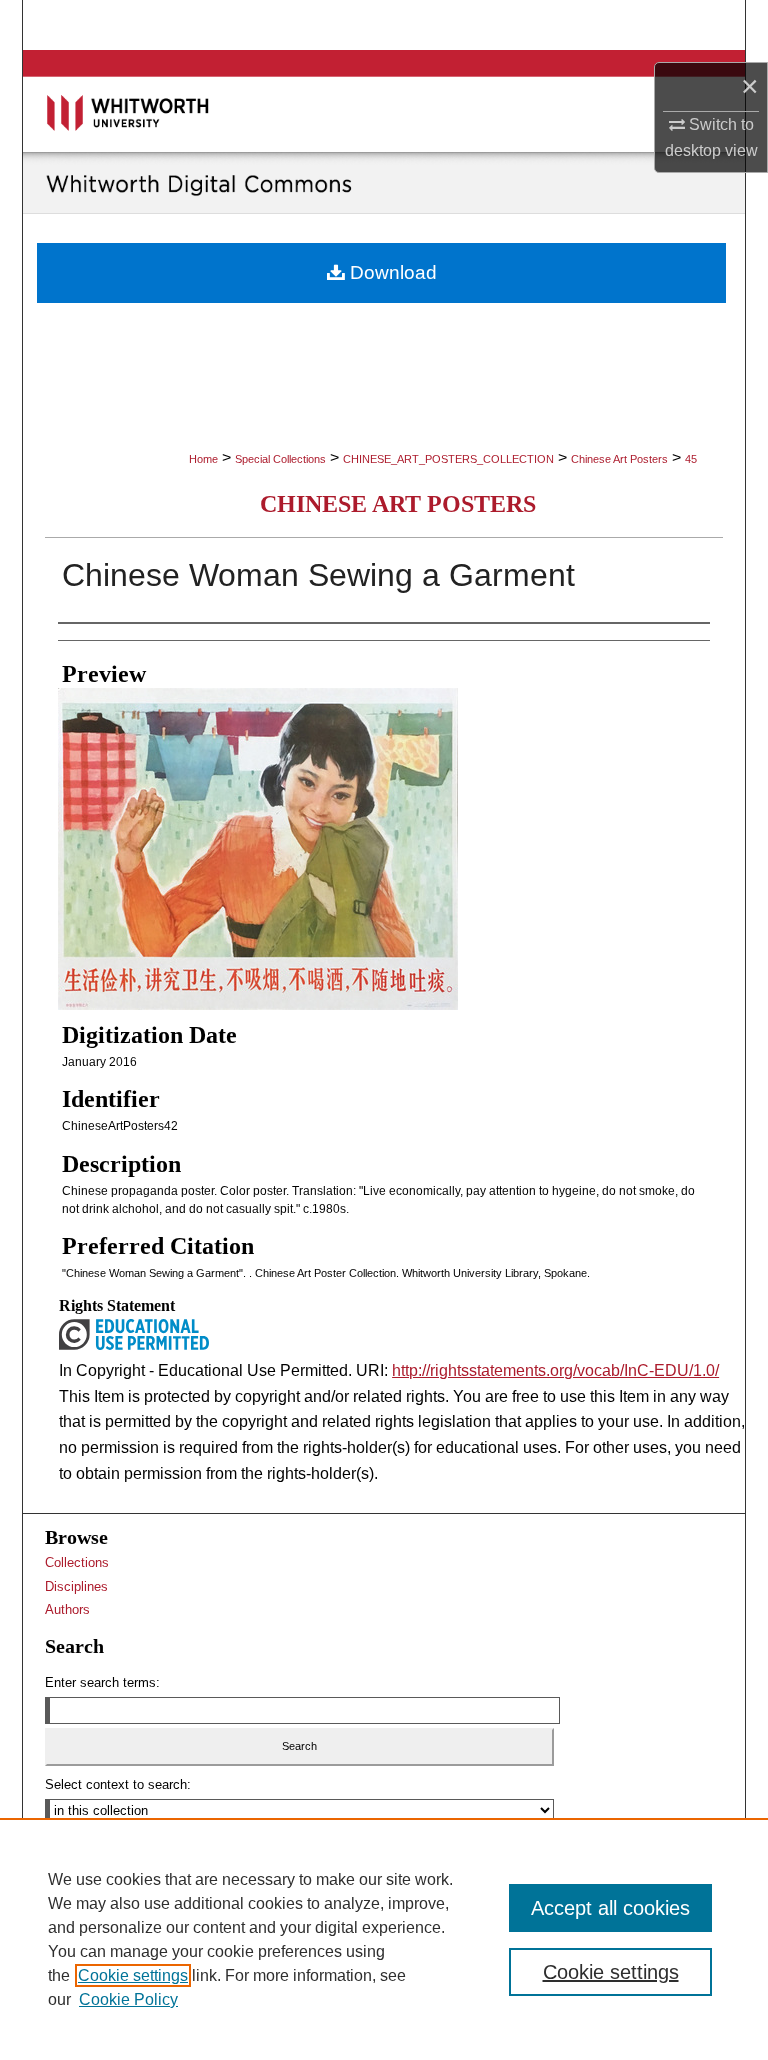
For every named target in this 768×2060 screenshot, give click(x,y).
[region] (384, 1939)
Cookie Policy (128, 1999)
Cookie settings (133, 1975)
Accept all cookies (610, 1908)
